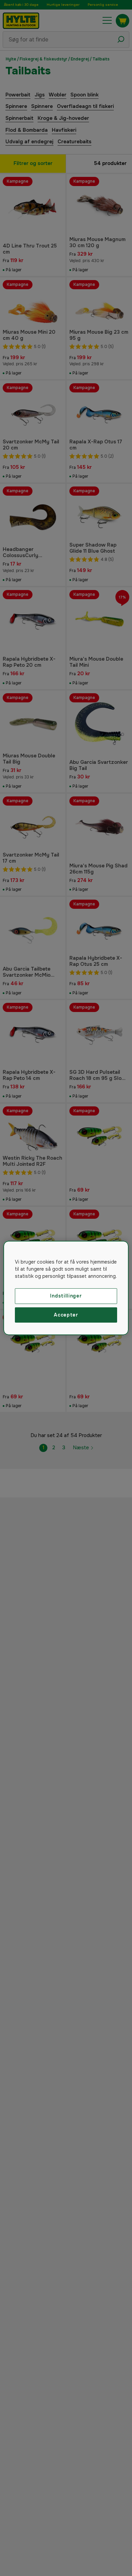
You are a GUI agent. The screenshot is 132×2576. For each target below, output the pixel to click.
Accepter (66, 1315)
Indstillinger (66, 1296)
